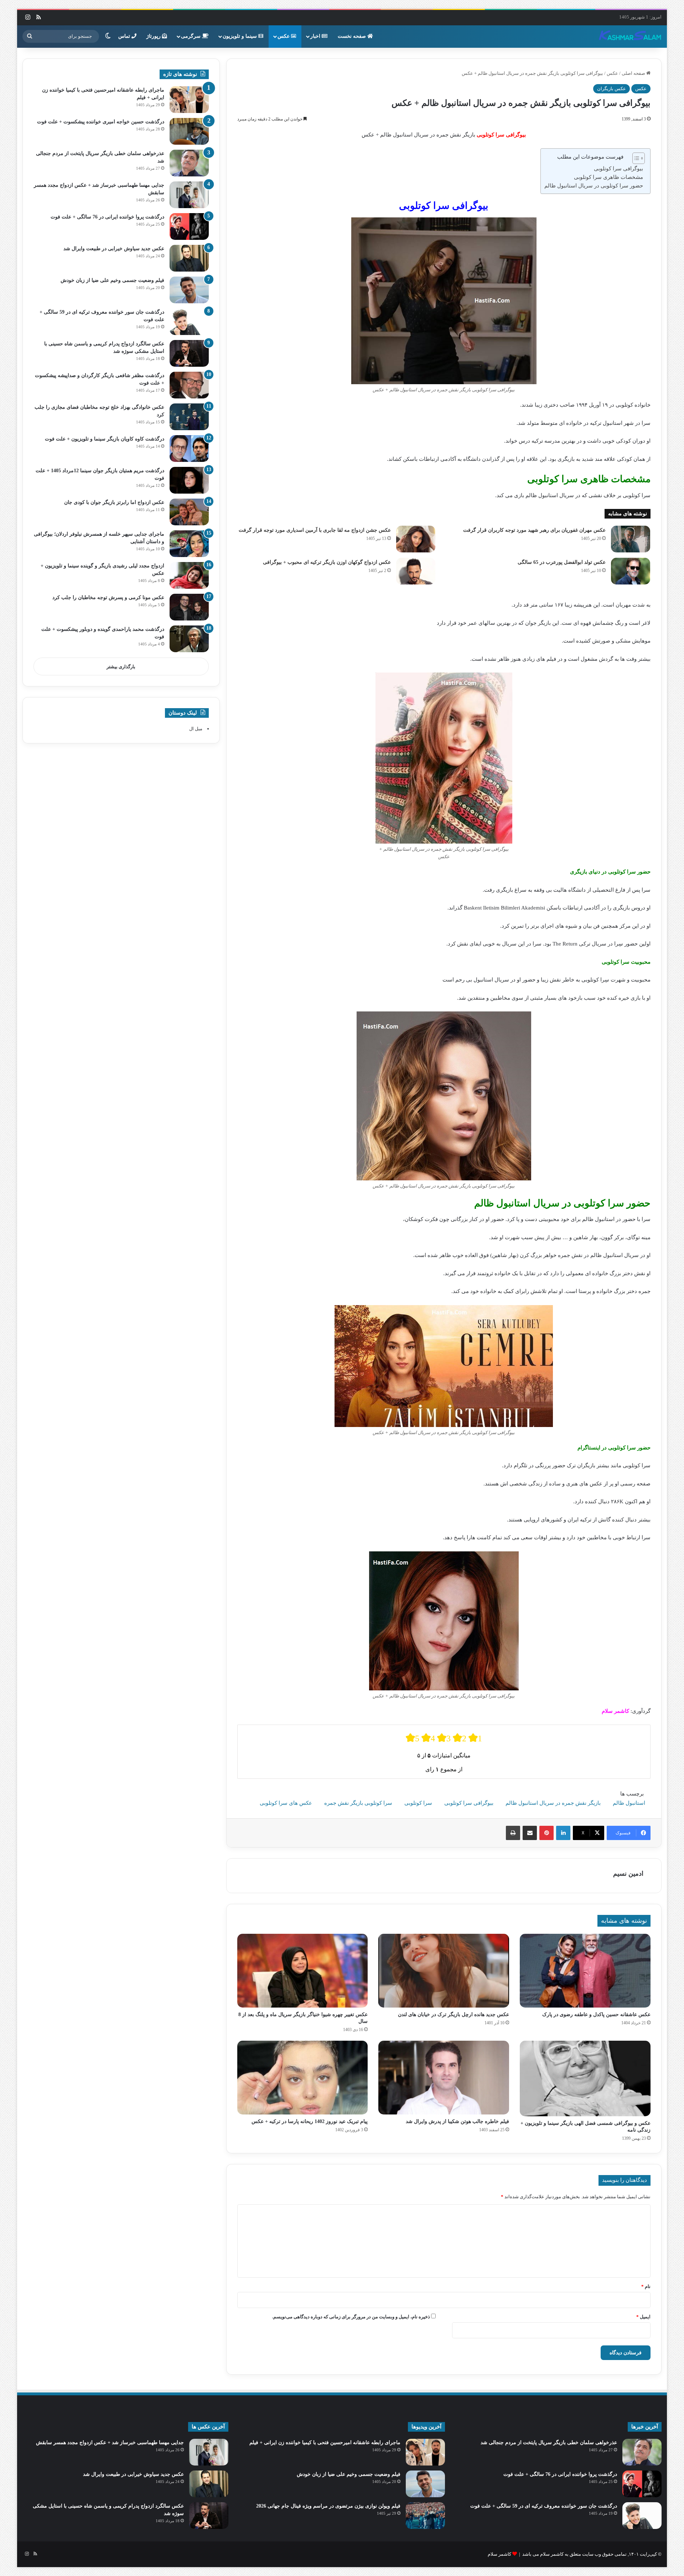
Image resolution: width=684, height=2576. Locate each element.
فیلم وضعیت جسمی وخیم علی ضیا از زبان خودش (112, 280)
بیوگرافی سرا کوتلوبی (618, 169)
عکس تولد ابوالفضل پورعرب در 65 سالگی (562, 562)
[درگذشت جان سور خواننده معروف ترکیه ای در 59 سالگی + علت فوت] (189, 322)
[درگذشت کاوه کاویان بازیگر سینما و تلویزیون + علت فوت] (189, 449)
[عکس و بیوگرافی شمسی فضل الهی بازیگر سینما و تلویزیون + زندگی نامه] (585, 2078)
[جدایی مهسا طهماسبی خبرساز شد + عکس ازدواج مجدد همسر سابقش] (189, 195)
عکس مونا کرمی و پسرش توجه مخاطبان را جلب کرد (108, 597)
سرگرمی (191, 36)
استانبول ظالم (629, 1803)
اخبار (316, 36)
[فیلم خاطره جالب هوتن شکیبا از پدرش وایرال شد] (444, 2078)
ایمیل (643, 2317)
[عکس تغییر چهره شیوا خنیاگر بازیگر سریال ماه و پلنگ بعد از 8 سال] (303, 1971)
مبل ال (196, 729)
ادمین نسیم (628, 1874)
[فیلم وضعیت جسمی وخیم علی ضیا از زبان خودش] (189, 290)
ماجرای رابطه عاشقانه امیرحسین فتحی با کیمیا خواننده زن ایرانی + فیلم (325, 2443)
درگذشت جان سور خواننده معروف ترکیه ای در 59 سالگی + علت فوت (544, 2506)
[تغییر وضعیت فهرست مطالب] (635, 158)
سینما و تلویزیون (240, 36)
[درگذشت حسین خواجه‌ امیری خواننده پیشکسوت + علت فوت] (189, 131)
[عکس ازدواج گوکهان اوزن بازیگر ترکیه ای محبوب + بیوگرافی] (416, 571)
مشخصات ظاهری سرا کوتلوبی (608, 177)
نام (646, 2286)
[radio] (413, 1738)
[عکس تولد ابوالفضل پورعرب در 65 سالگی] (631, 571)
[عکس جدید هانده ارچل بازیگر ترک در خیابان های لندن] (444, 1971)
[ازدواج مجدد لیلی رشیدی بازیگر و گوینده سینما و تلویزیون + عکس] (189, 575)
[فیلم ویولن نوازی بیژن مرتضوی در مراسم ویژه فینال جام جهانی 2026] (425, 2516)
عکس (284, 36)
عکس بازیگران (612, 89)
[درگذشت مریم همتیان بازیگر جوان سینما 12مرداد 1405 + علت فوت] (189, 480)
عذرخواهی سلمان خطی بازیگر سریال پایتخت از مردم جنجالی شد (549, 2443)
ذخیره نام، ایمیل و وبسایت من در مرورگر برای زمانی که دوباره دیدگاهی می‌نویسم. (351, 2317)
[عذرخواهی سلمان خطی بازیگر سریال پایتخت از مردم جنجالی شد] (189, 163)
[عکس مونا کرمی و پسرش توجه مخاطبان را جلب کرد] (189, 607)
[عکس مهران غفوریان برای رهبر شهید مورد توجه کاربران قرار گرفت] (631, 539)
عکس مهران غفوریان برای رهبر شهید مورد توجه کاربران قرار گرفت (534, 530)
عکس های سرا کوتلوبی (286, 1803)
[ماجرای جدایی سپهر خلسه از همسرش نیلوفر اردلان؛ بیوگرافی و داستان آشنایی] (189, 544)
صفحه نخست (353, 36)
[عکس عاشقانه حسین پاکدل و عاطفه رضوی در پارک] (585, 1971)
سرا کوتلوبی (418, 1803)
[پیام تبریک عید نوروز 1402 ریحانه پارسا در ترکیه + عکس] (303, 2078)
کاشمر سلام (499, 2554)
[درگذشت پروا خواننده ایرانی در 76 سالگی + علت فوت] (189, 226)
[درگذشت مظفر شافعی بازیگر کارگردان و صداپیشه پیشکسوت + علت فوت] (189, 385)
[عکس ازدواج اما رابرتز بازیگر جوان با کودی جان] (189, 512)
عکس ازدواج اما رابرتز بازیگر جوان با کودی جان (114, 502)
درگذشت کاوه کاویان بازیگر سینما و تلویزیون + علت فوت (105, 439)
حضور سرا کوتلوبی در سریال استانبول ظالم (594, 186)
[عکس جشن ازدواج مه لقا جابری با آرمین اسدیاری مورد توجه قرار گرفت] (416, 539)
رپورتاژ (154, 36)
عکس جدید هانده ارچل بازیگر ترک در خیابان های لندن (454, 2015)
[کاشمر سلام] (630, 36)
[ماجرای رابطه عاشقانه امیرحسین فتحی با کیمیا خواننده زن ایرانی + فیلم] (189, 100)
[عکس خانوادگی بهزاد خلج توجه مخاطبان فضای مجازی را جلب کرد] (189, 417)
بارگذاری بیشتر (121, 667)
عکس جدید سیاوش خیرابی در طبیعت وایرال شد (114, 249)
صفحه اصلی (634, 73)
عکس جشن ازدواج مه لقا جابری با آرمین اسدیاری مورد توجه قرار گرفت (315, 530)
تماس (125, 36)
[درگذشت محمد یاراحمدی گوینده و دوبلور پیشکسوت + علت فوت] (189, 639)
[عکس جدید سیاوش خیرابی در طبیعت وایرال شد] (189, 258)
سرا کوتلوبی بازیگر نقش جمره (358, 1803)
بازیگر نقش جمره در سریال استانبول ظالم (553, 1803)
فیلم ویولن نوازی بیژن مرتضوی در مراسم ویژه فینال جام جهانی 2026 (328, 2506)
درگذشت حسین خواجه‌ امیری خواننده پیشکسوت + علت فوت (101, 122)
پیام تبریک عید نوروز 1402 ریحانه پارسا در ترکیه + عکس (310, 2121)
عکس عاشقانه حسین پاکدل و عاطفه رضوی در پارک (596, 2015)
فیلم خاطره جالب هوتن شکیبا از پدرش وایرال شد (457, 2121)
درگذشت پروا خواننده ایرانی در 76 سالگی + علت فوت (107, 217)
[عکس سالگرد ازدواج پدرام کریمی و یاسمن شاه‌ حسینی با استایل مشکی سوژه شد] (189, 353)
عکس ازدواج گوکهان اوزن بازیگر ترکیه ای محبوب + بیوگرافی (327, 562)
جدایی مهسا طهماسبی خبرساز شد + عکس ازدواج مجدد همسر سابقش (110, 2443)
